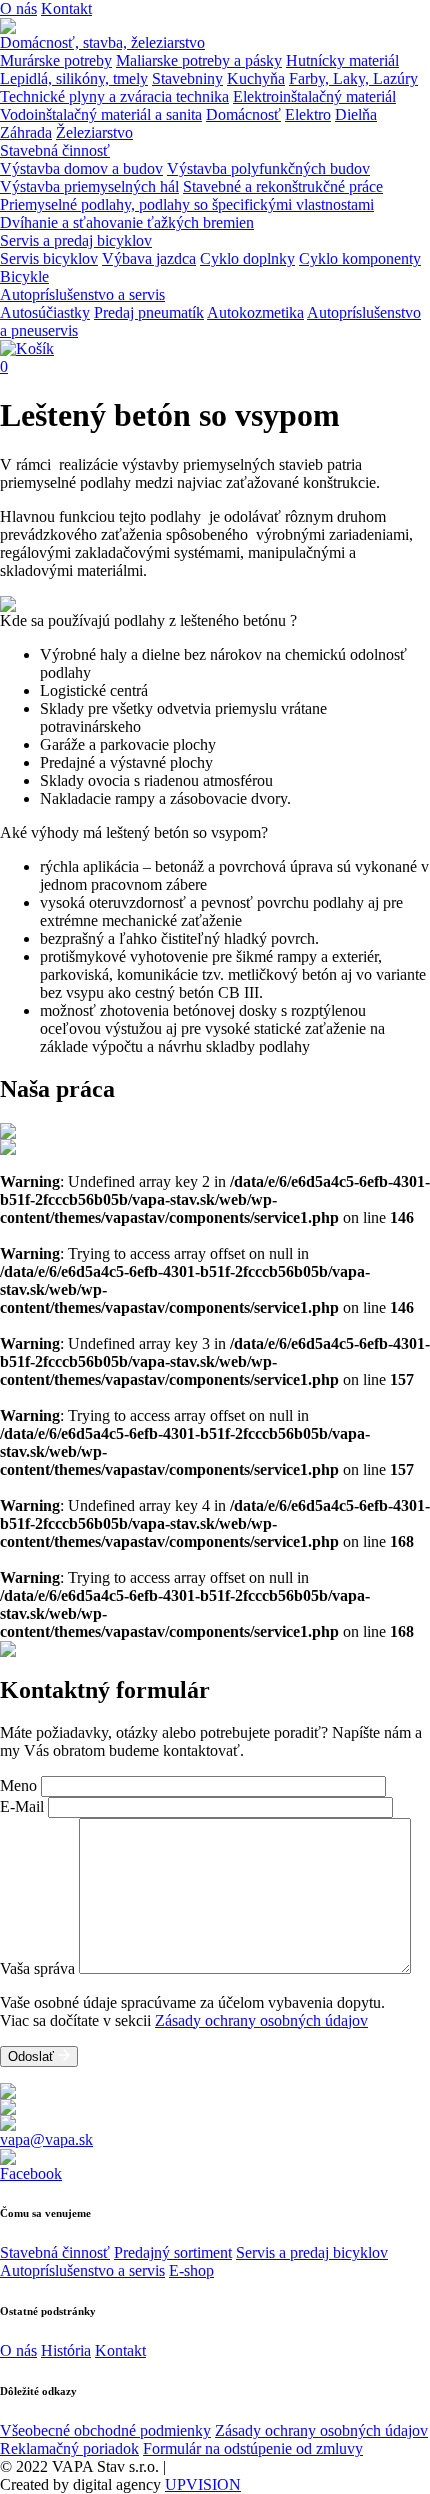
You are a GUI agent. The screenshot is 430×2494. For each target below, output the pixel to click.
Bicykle (24, 276)
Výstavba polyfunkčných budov (268, 168)
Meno (18, 1785)
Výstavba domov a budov (81, 168)
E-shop (191, 2270)
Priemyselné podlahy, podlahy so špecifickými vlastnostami (187, 204)
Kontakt (66, 8)
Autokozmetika (255, 312)
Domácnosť (243, 114)
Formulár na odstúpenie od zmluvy (253, 2448)
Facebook (31, 2173)
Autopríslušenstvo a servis (82, 294)
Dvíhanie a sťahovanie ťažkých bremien (127, 222)
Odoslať (33, 2056)
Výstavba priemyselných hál (89, 186)
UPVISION (203, 2484)
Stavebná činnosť (55, 150)
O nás (18, 8)
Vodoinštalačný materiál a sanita (101, 114)
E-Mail (22, 1806)
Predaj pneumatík (149, 312)
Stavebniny (187, 78)
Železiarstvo (94, 132)
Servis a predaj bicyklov (76, 240)
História (66, 2350)
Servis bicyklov (49, 258)
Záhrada (26, 132)
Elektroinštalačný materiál (314, 96)
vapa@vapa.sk (46, 2139)
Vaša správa (37, 1968)
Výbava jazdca (149, 258)
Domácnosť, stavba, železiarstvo (102, 42)
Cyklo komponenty (360, 258)
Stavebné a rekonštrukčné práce (283, 186)
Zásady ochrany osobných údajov (261, 2020)
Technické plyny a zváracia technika (114, 96)
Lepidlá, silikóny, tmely (74, 78)
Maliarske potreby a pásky (199, 60)
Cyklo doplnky (247, 258)
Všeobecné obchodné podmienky (105, 2430)
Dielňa (356, 114)
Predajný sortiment (173, 2252)
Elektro (308, 114)
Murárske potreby (56, 60)
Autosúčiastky (45, 312)
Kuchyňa (256, 78)
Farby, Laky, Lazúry (353, 78)
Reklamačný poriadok (69, 2448)
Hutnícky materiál (342, 60)
